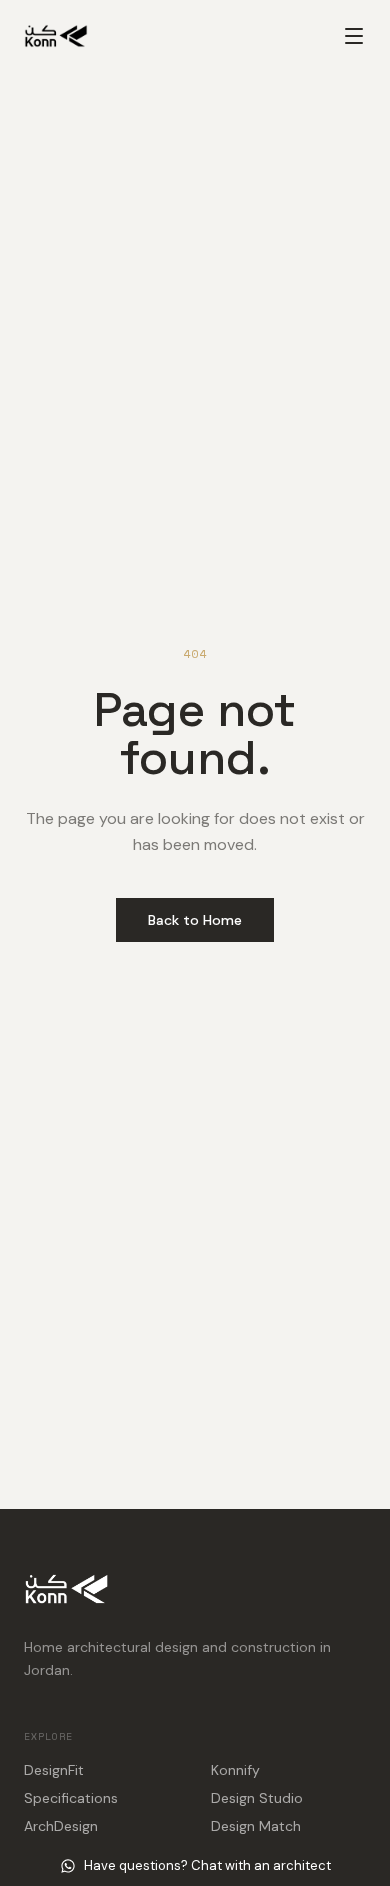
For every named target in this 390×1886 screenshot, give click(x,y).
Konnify (235, 1770)
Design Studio (257, 1798)
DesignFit (54, 1770)
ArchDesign (61, 1826)
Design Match (256, 1826)
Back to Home (195, 920)
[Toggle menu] (354, 36)
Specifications (71, 1798)
